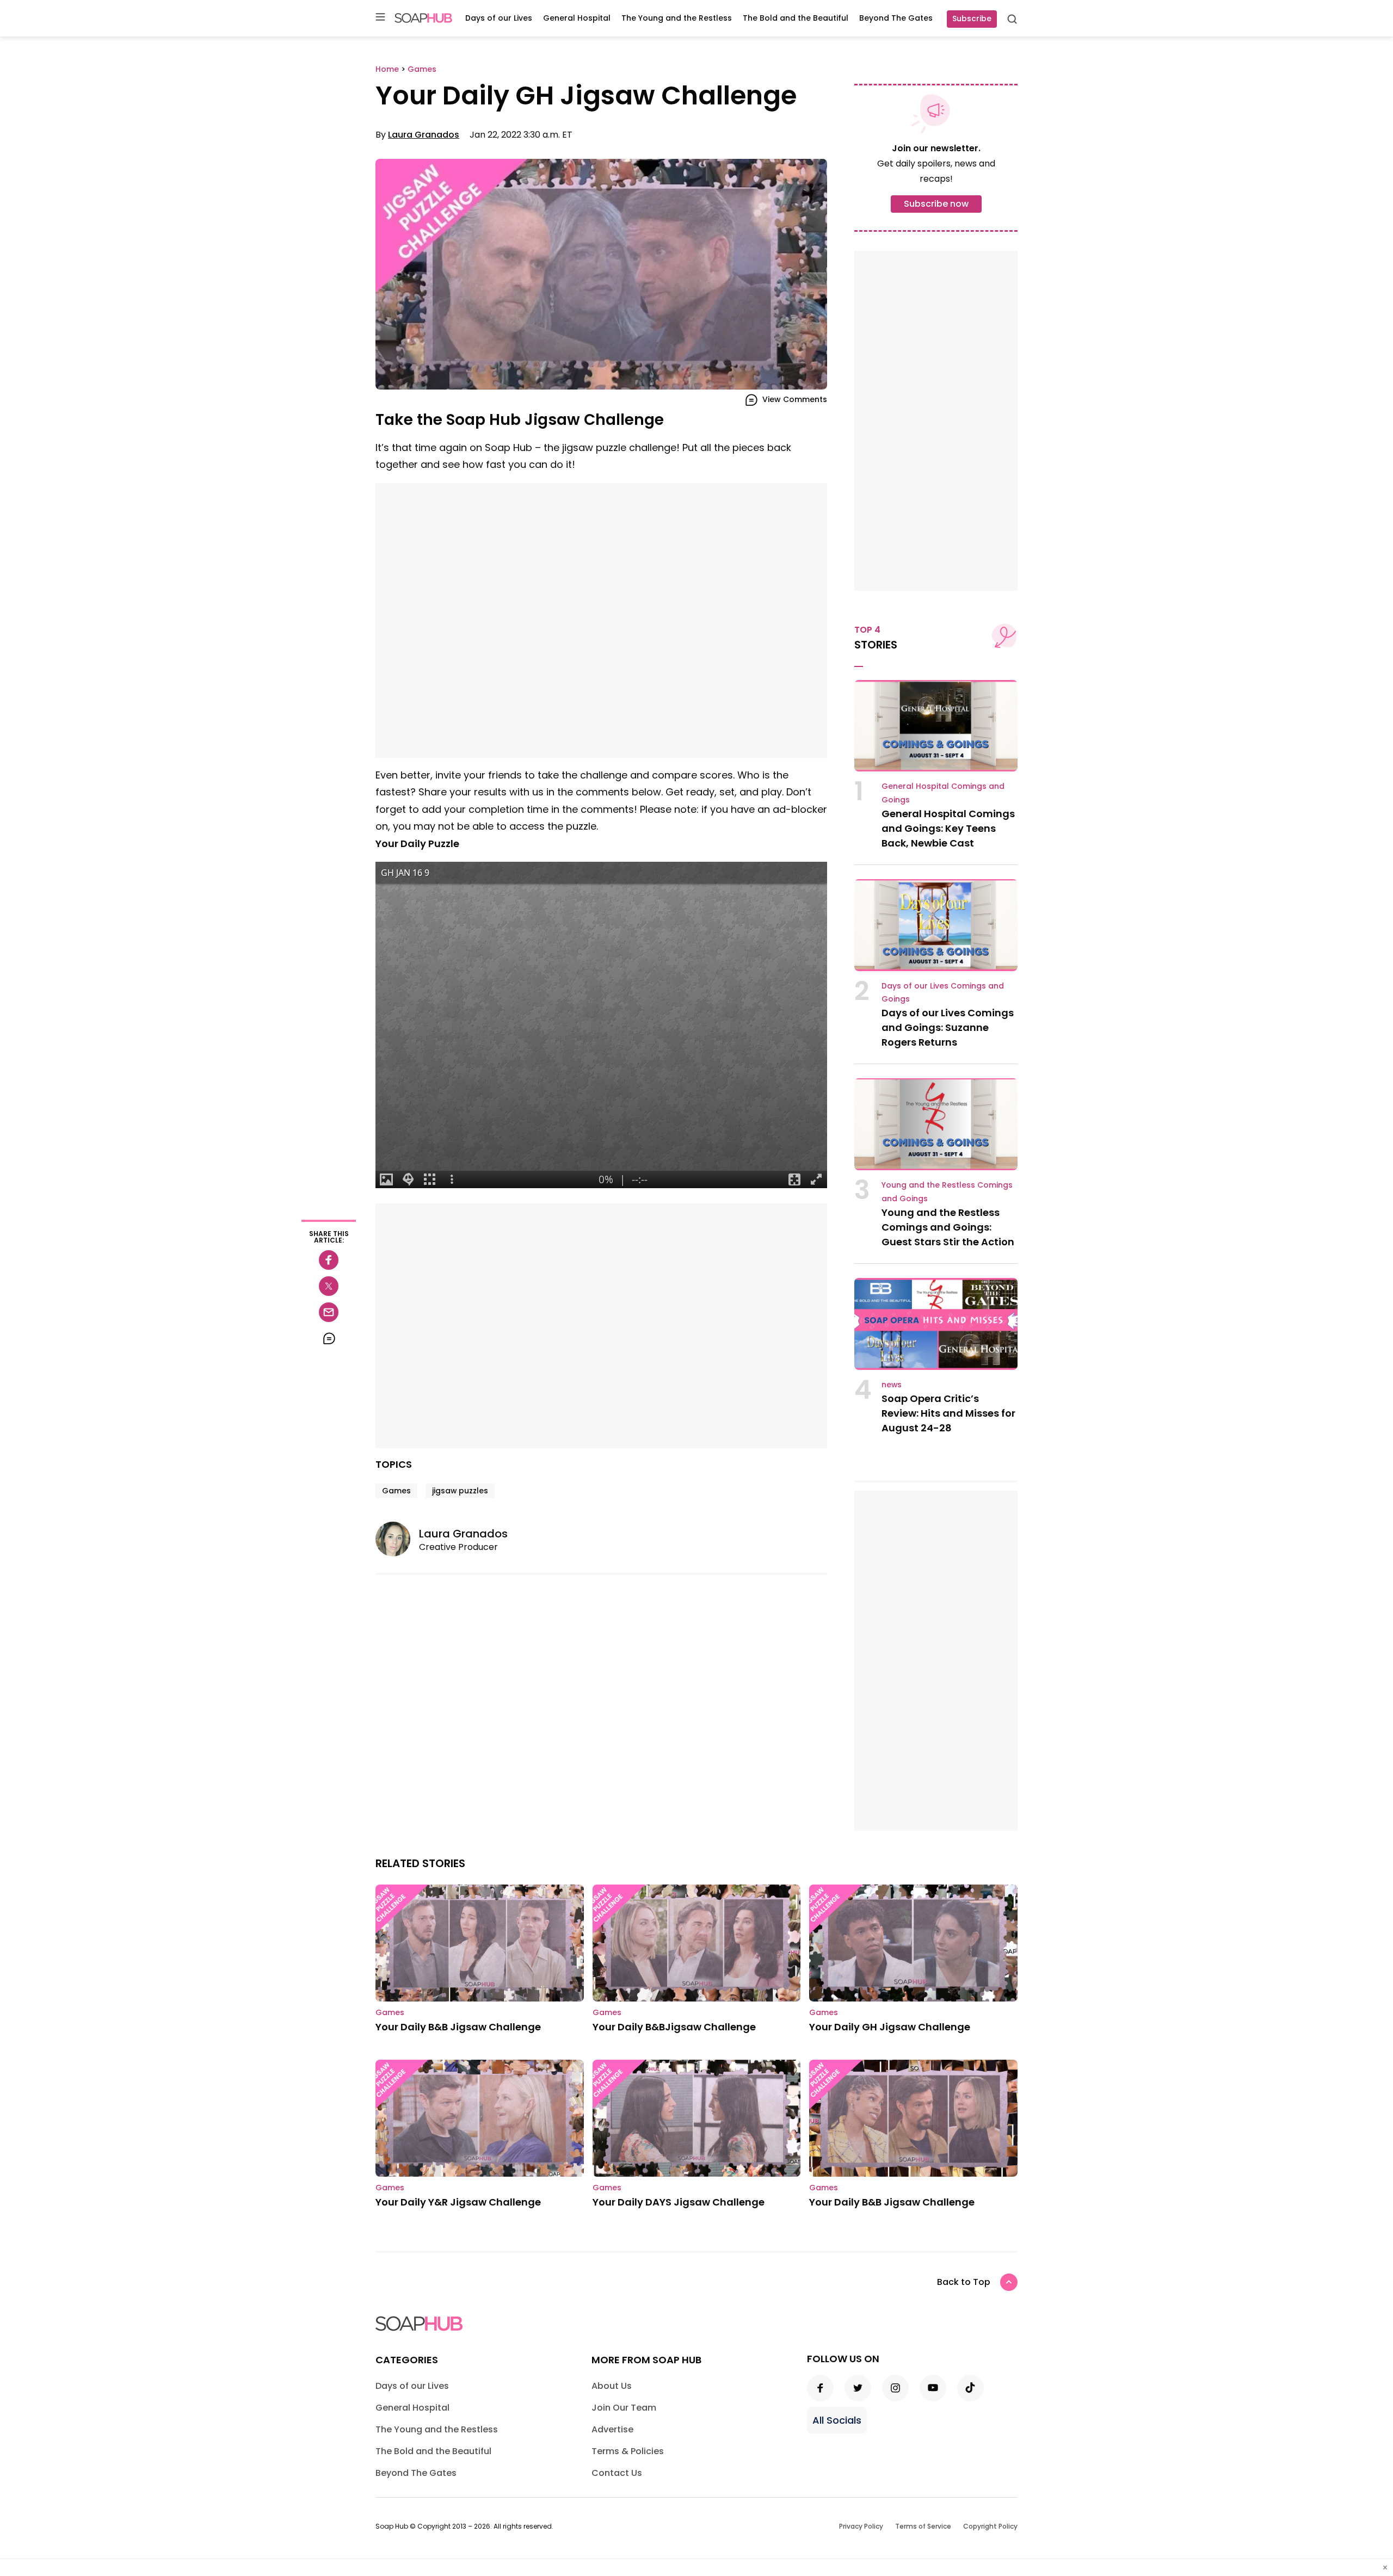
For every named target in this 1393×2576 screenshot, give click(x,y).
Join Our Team (624, 2408)
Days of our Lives (499, 18)
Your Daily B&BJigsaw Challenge (674, 2027)
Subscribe (972, 18)
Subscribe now (936, 204)
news (892, 1385)
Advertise (612, 2429)
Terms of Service (923, 2526)
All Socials (837, 2420)
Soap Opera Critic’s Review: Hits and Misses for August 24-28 (948, 1413)
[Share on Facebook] (329, 1260)
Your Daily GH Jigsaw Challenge (890, 2027)
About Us (612, 2386)
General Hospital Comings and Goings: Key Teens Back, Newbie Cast (948, 828)
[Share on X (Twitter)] (329, 1286)
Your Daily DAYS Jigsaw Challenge (679, 2202)
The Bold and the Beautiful (796, 18)
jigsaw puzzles (460, 1491)
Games (396, 1491)
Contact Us (617, 2473)
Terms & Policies (628, 2451)
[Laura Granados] (397, 1539)
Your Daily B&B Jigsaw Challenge (458, 2027)
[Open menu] (380, 18)
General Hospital (577, 18)
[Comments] (329, 1338)
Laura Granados (424, 135)
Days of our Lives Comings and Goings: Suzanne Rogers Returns (948, 1027)
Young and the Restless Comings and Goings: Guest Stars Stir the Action (948, 1227)
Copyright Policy (990, 2526)
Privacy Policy (861, 2526)
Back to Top (964, 2282)
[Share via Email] (329, 1312)
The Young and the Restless (677, 18)
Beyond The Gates (896, 18)
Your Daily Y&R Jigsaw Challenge (458, 2202)
